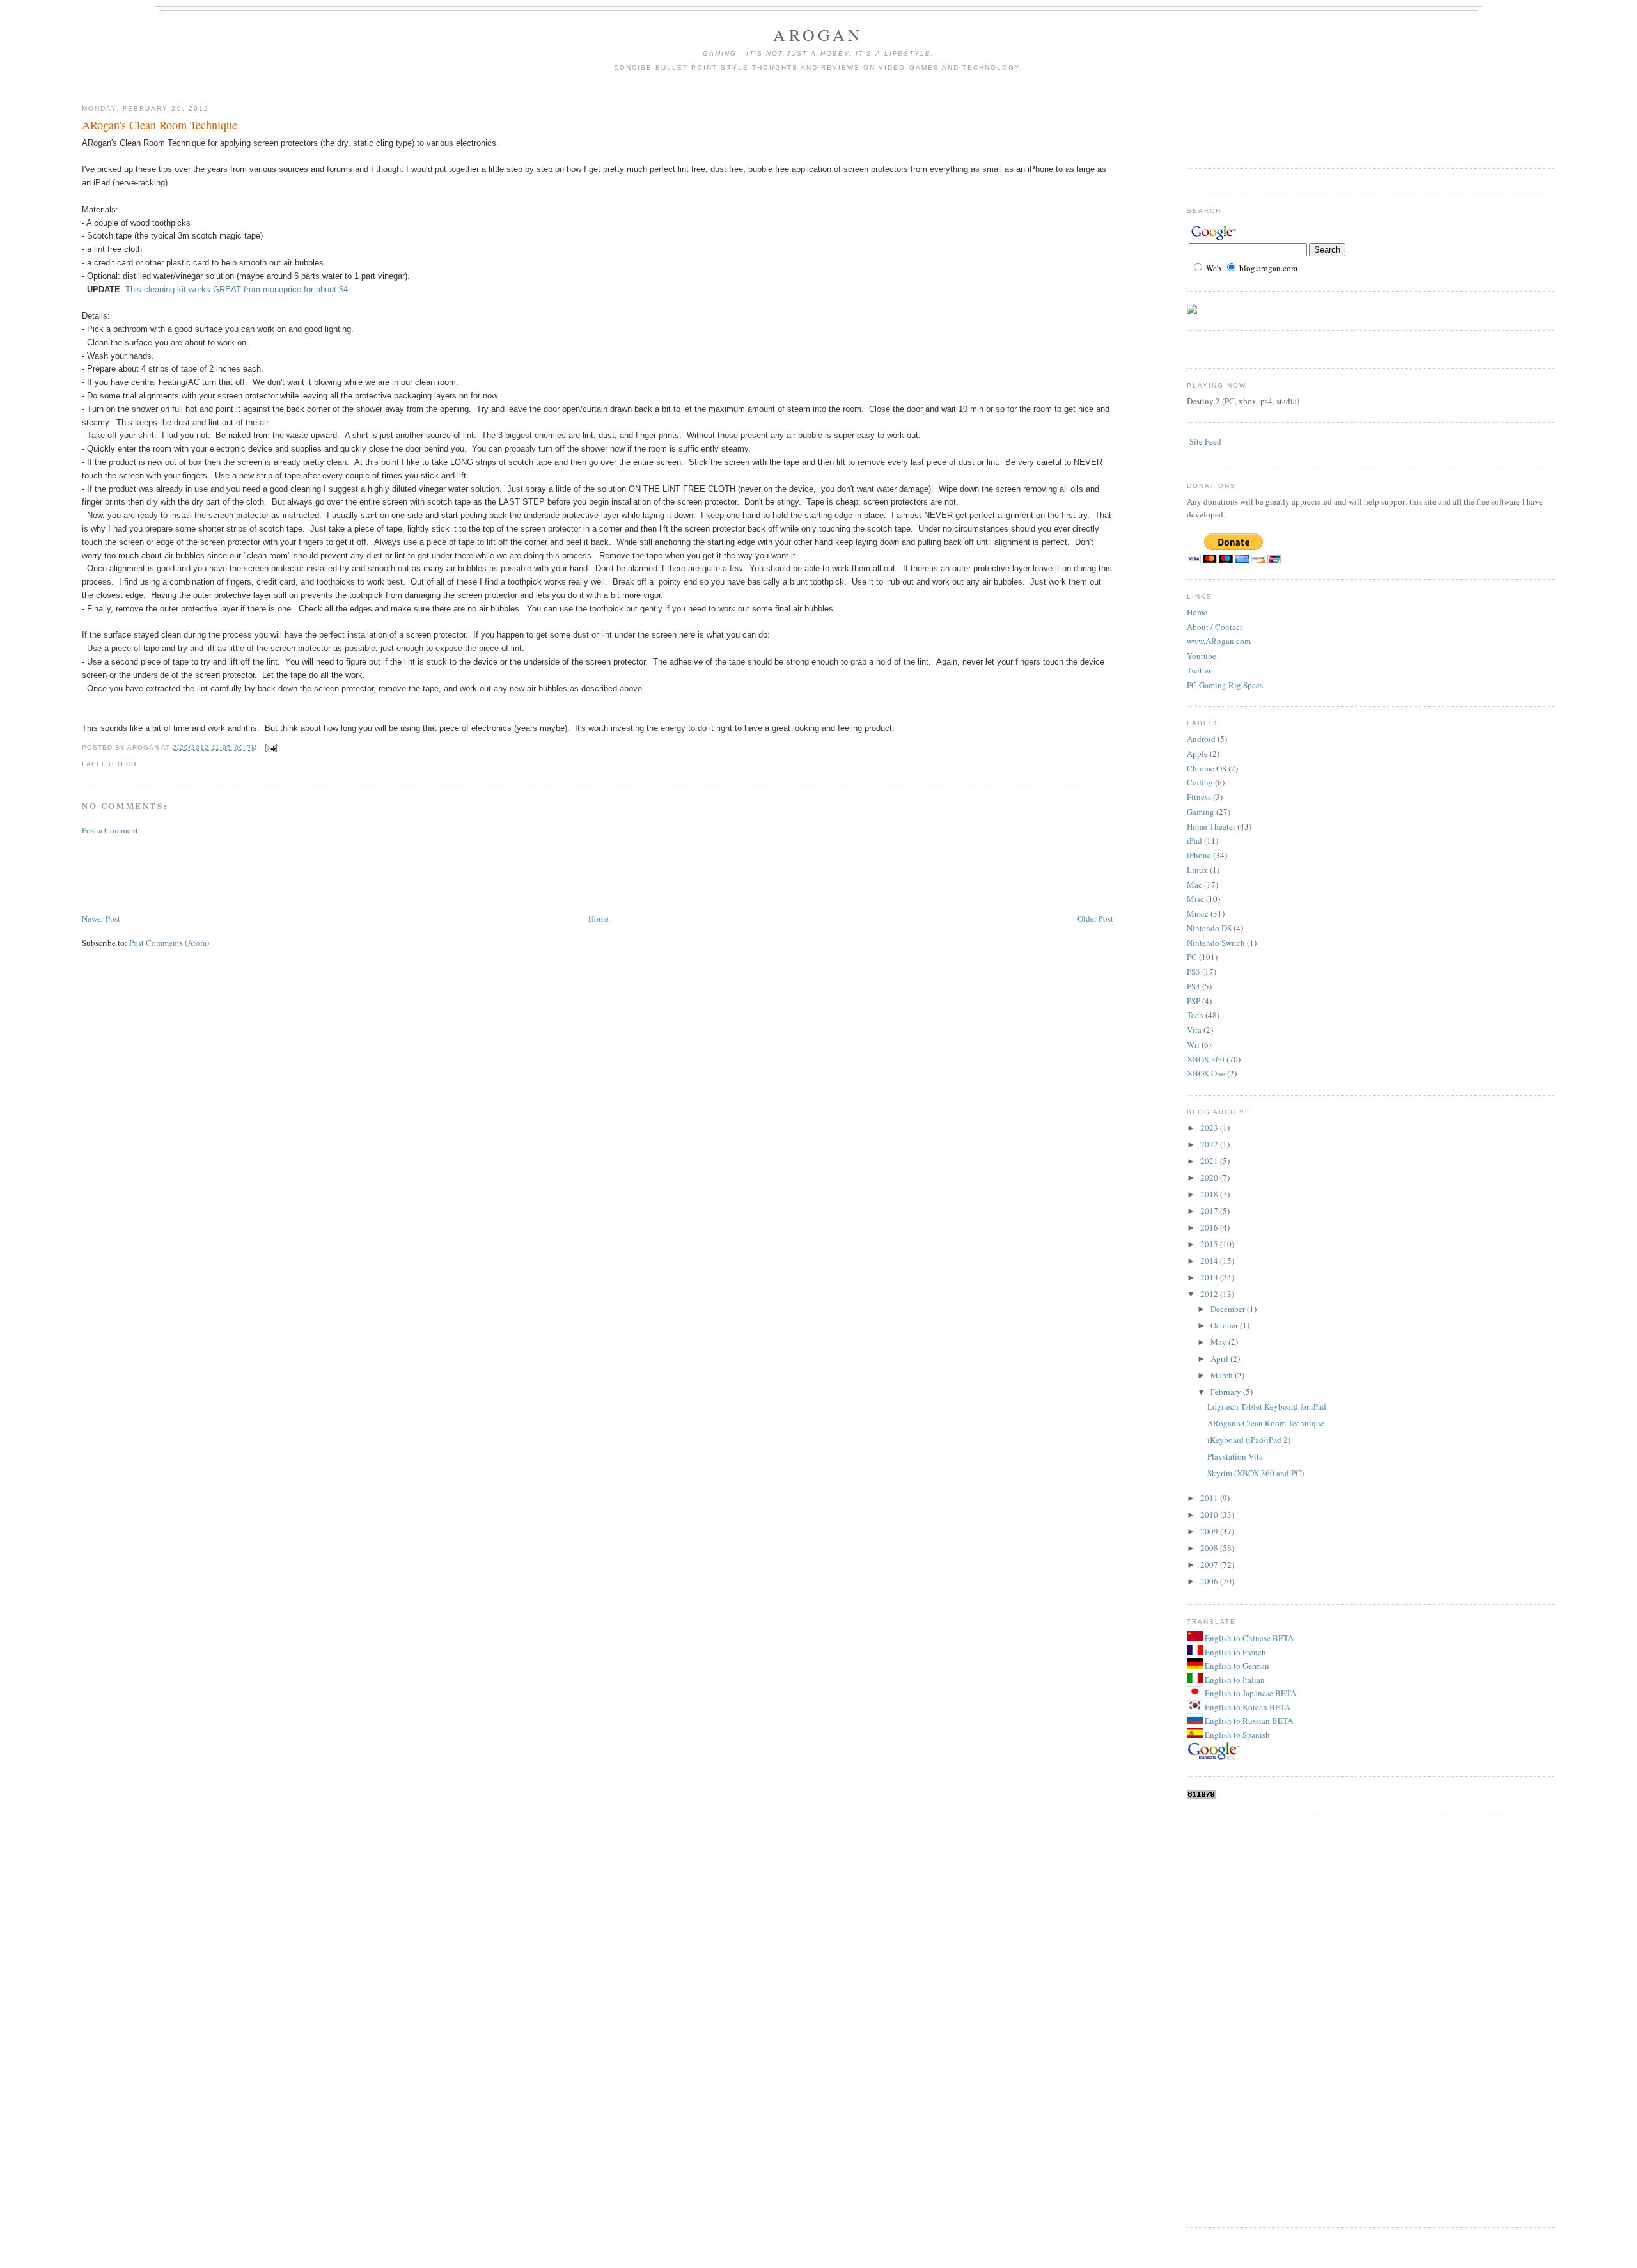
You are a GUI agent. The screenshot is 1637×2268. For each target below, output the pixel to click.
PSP (1194, 1001)
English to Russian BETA (1248, 1721)
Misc (1195, 899)
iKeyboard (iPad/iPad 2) (1249, 1440)
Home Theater (1211, 826)
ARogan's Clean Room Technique (160, 125)
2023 (1210, 1128)
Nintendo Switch (1216, 943)
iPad (1194, 840)
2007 (1210, 1564)
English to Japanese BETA (1249, 1693)
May (1219, 1342)
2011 (1210, 1498)
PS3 (1194, 972)
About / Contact (1215, 627)
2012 (1210, 1294)
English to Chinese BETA (1248, 1638)
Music (1198, 913)
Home (599, 918)
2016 (1210, 1227)
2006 (1210, 1581)
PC (1192, 957)
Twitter (1199, 670)
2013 (1210, 1277)
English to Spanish (1236, 1735)
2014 (1210, 1261)
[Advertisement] (315, 873)
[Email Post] (270, 747)
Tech (126, 764)
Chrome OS (1207, 768)
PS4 (1194, 986)
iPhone (1199, 855)
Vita (1194, 1030)
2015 (1210, 1244)
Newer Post (101, 918)
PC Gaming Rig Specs (1225, 685)
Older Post (1095, 918)
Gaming (1201, 812)
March (1223, 1375)
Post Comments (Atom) (169, 943)
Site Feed (1205, 441)
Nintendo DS (1209, 928)
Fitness (1199, 797)
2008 (1210, 1548)
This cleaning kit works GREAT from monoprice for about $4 (237, 289)
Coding (1200, 782)
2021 (1210, 1161)
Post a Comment (110, 830)
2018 (1210, 1194)
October (1225, 1325)
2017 (1210, 1211)
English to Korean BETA (1247, 1707)
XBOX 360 (1206, 1059)
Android (1201, 739)
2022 (1210, 1144)
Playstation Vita (1235, 1456)
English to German (1236, 1666)
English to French (1234, 1652)
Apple (1197, 753)
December (1229, 1309)
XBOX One (1206, 1073)
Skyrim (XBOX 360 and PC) (1256, 1473)
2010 (1210, 1515)
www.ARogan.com (1219, 641)
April (1220, 1358)
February (1227, 1392)
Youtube (1202, 656)
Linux (1197, 870)
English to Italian (1234, 1680)
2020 (1210, 1177)
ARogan (818, 35)
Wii (1193, 1044)
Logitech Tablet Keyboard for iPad (1267, 1406)
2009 (1210, 1531)
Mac (1194, 885)
